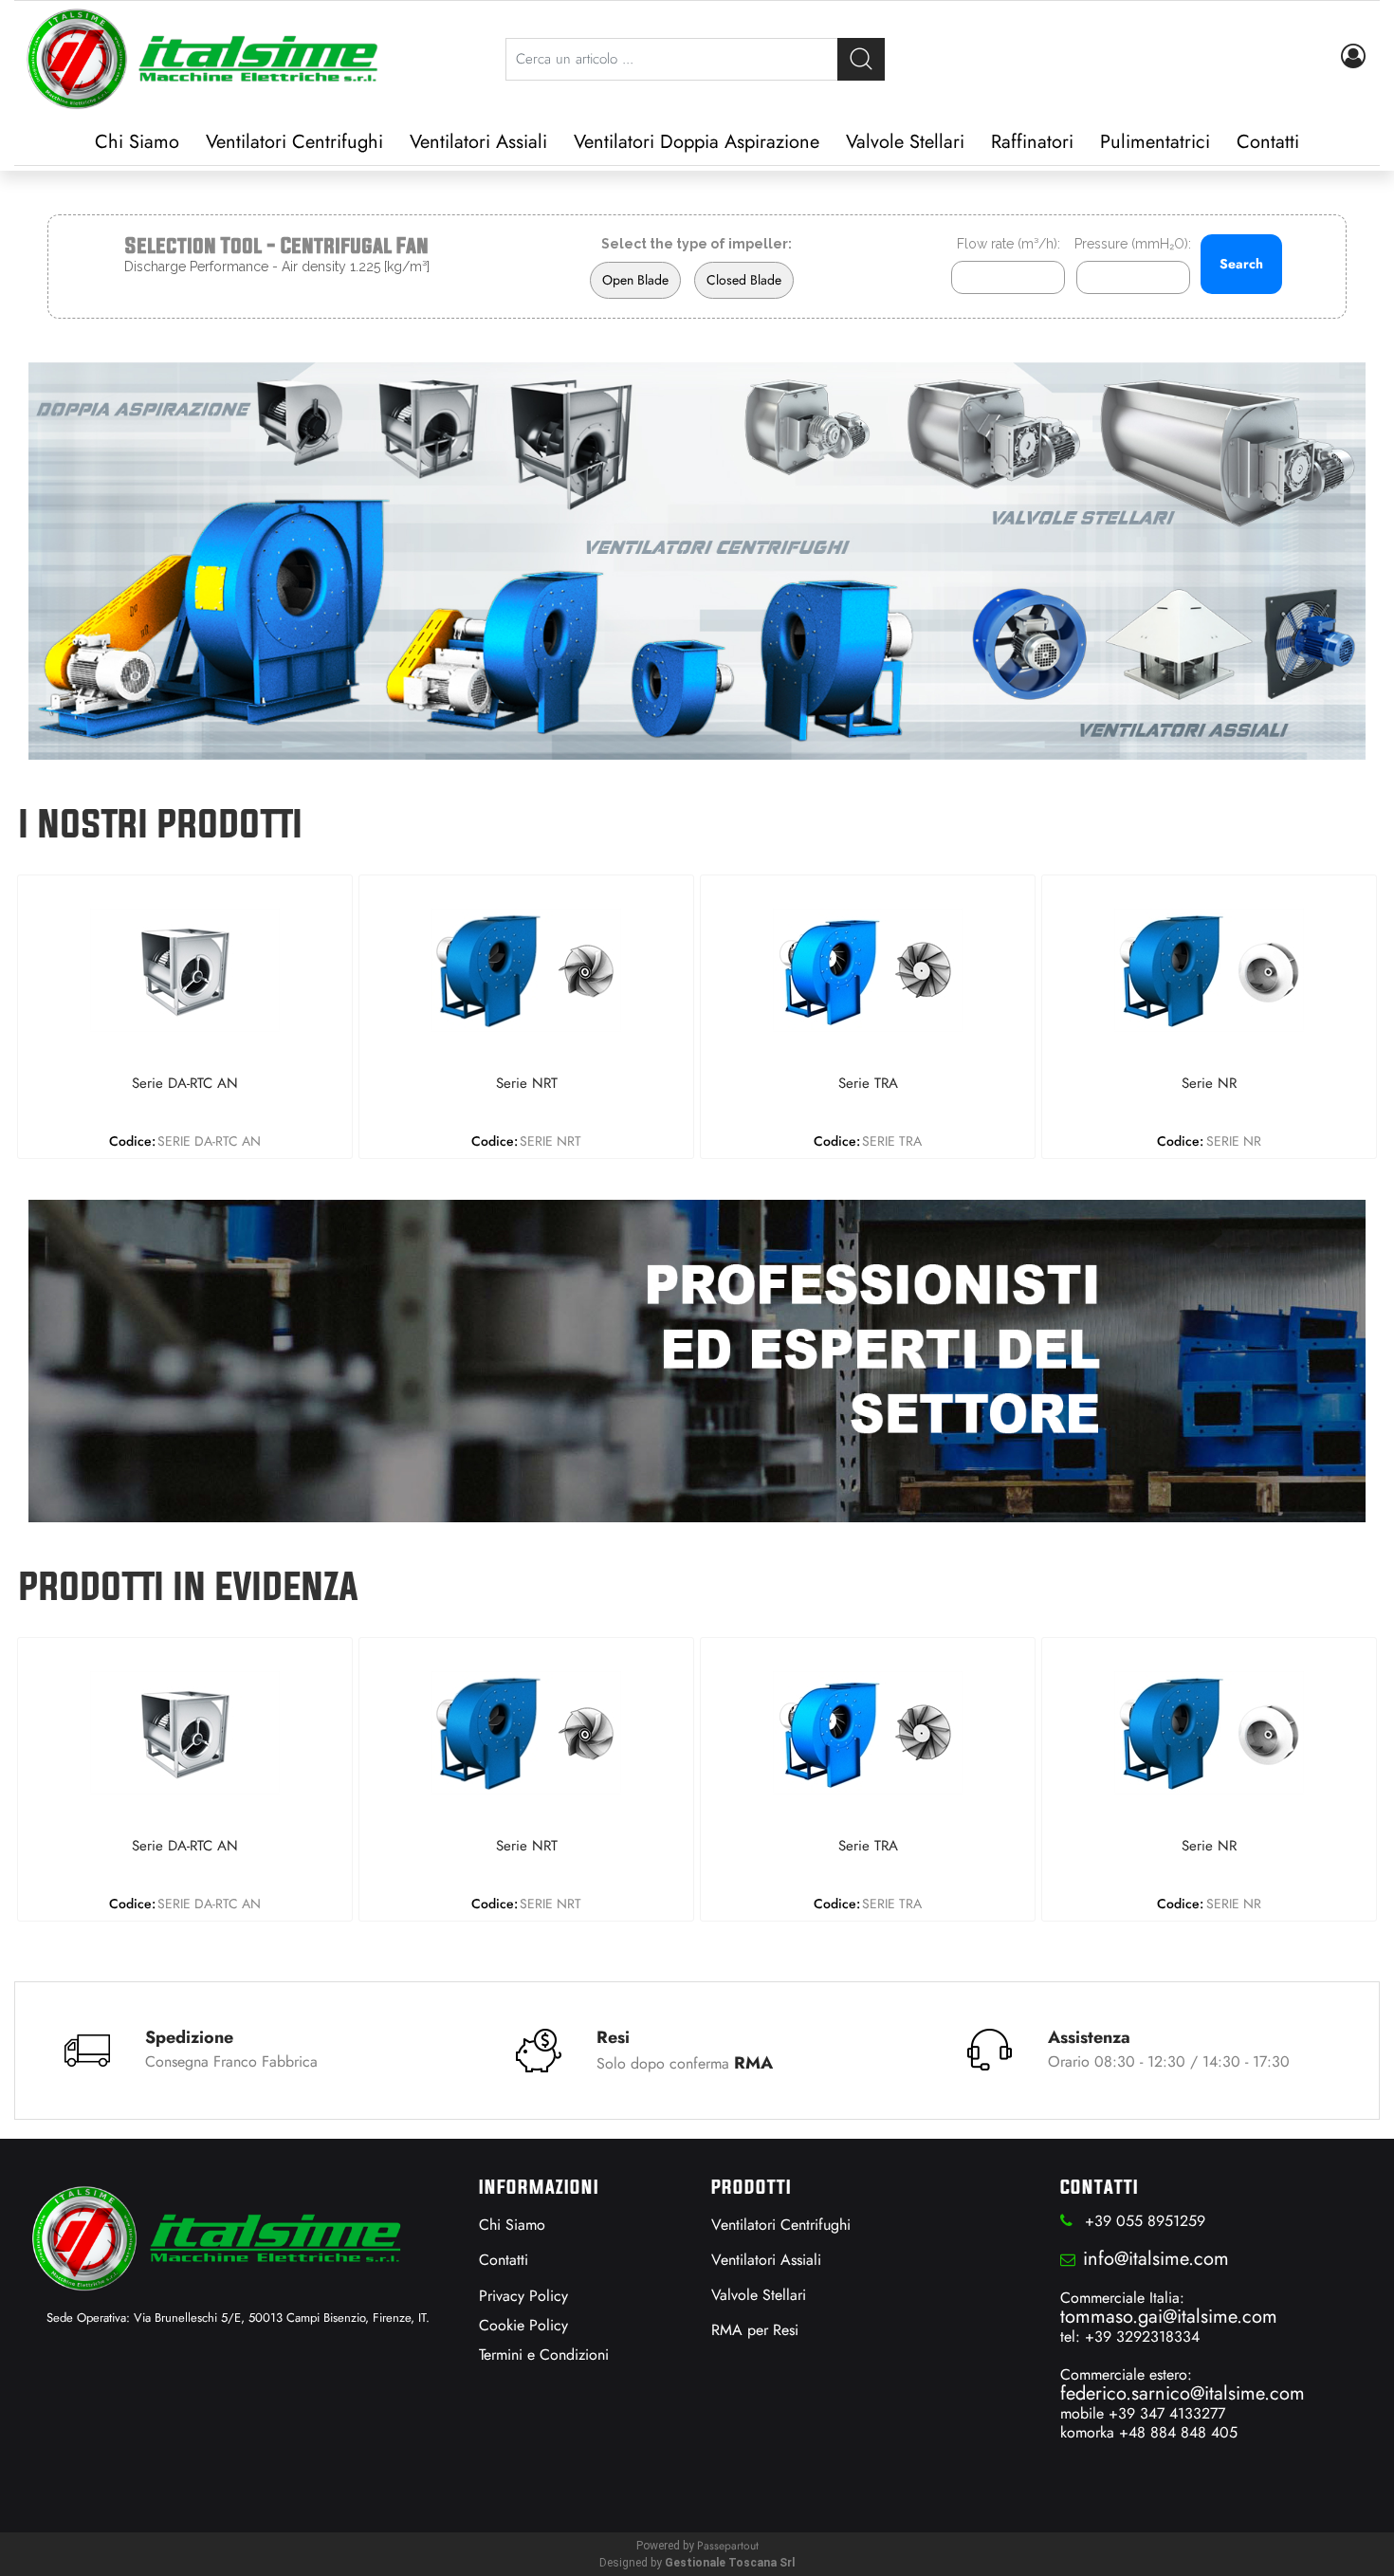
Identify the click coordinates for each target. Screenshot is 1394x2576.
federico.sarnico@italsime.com (1183, 2393)
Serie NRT (527, 1084)
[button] (861, 59)
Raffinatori (1032, 142)
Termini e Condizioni (544, 2355)
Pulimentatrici (1155, 142)
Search (1241, 264)
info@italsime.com (1156, 2259)
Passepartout (728, 2546)
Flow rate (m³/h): (1009, 244)
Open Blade (635, 280)
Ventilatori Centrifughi (294, 142)
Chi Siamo (137, 142)
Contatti (1268, 142)
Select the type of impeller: (697, 244)
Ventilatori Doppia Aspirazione (697, 142)
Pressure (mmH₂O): (1133, 244)
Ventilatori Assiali (478, 142)
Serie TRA (868, 1084)
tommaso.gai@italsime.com (1169, 2317)
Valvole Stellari (905, 142)
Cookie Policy (523, 2325)
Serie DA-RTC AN (185, 1084)
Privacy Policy (523, 2296)
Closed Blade (744, 280)
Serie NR (1209, 1084)
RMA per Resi (755, 2330)
